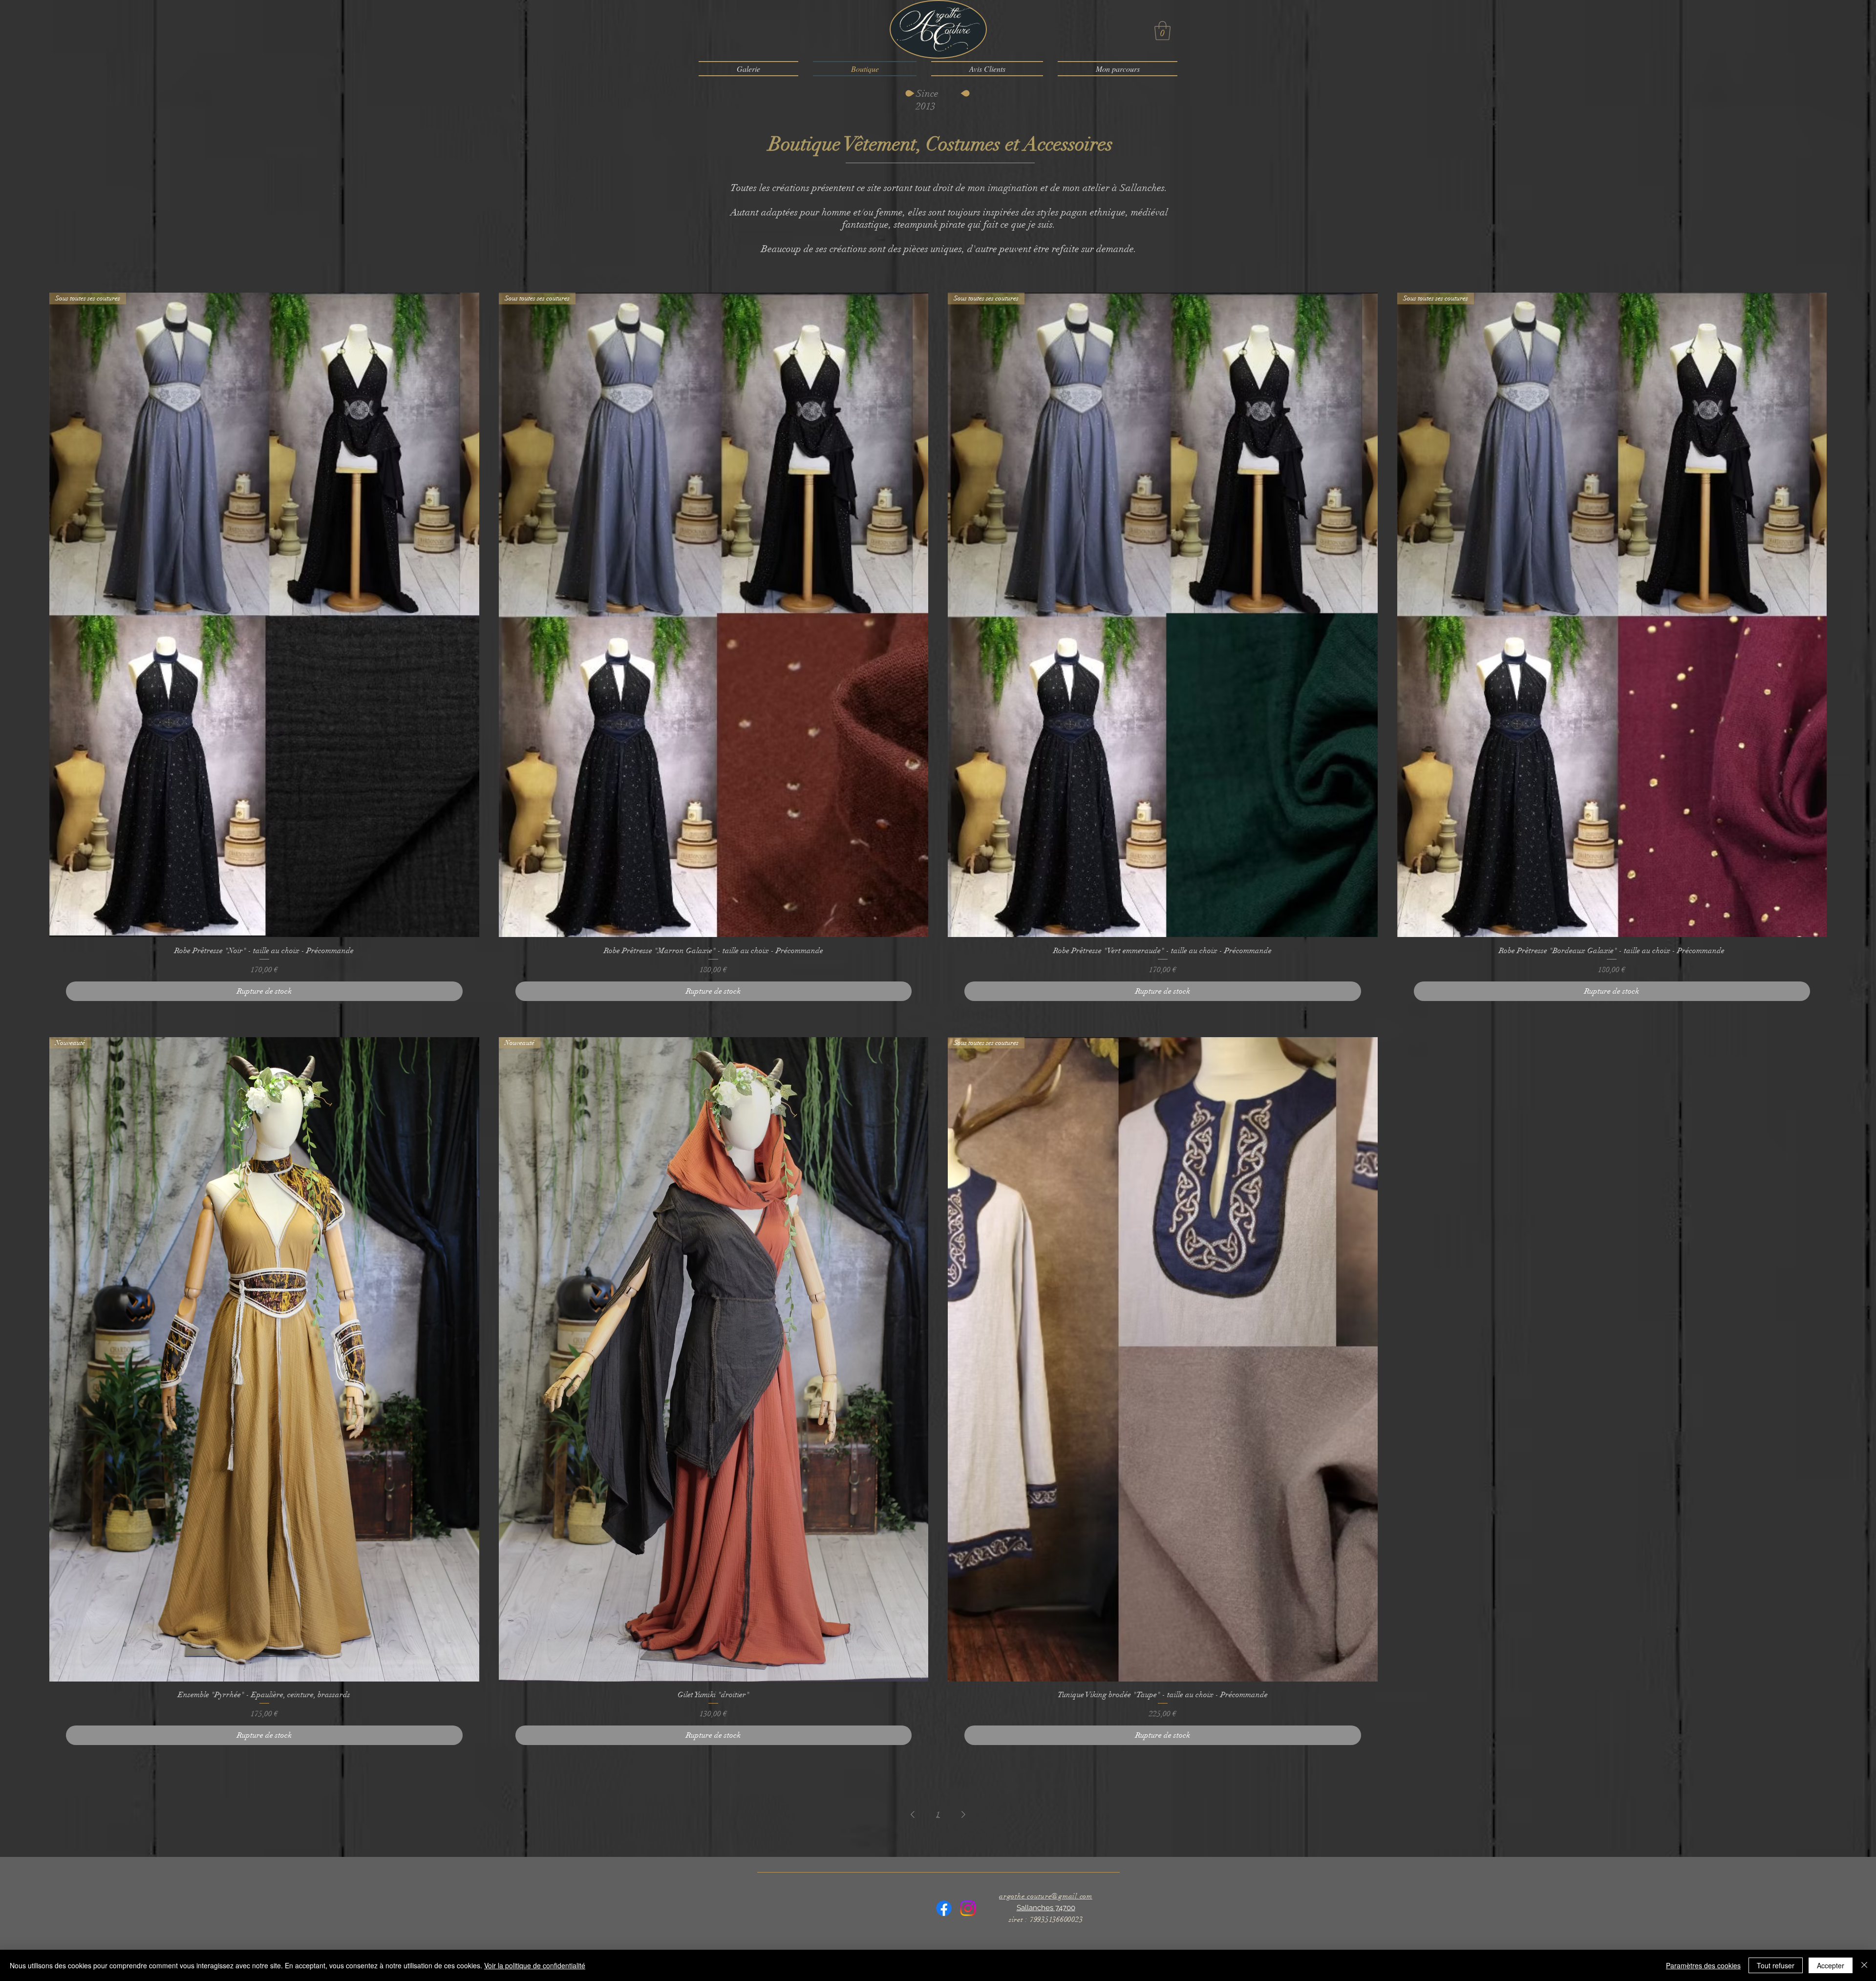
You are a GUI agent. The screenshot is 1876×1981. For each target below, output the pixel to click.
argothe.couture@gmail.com (1046, 1896)
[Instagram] (968, 1908)
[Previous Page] (913, 1814)
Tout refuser (1776, 1965)
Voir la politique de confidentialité (535, 1965)
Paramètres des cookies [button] (1703, 1965)
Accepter (1831, 1965)
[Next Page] (963, 1814)
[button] (1162, 31)
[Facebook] (944, 1908)
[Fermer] (1864, 1965)
